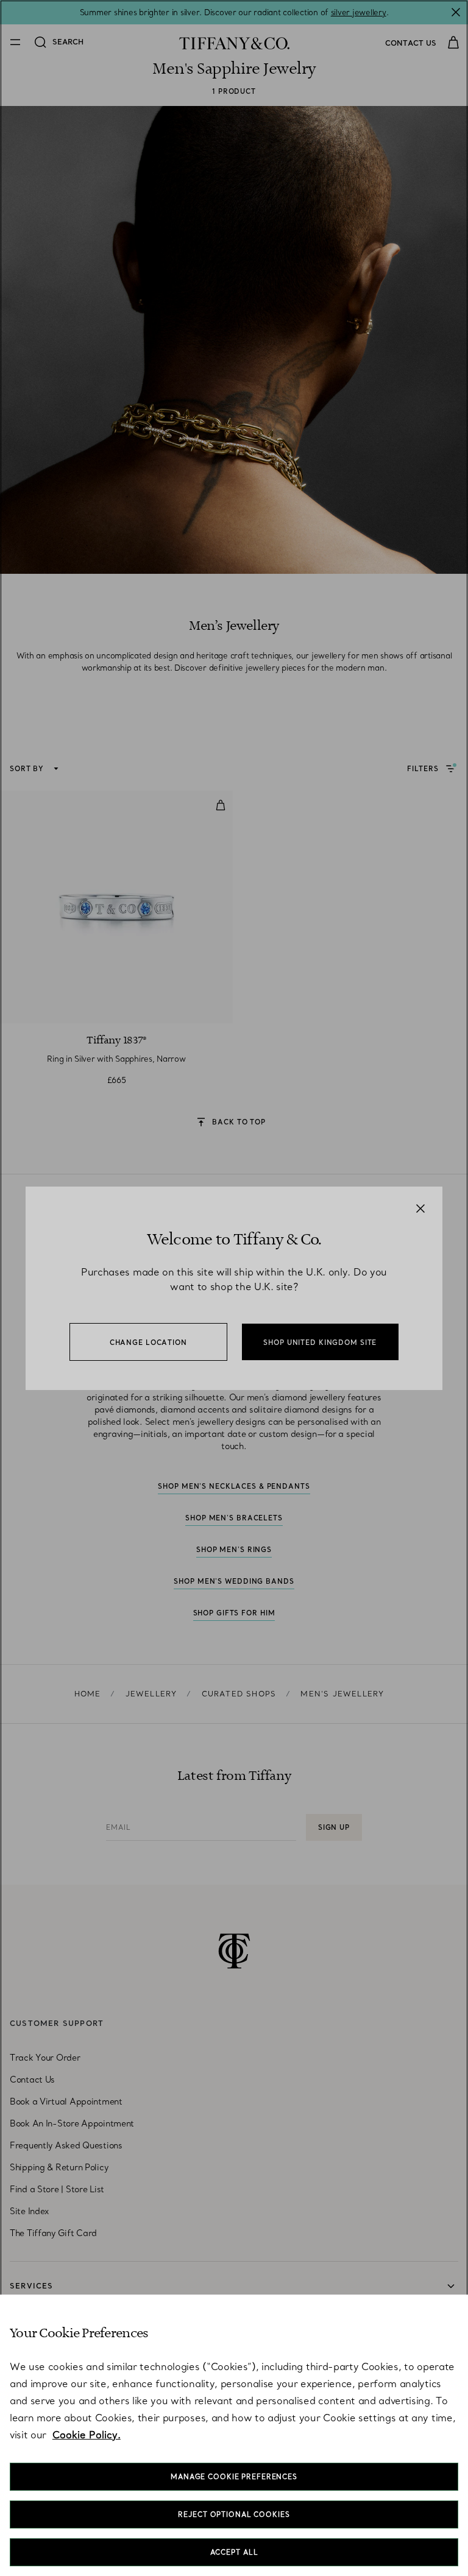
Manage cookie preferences (234, 2477)
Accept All (234, 2552)
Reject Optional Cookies (234, 2514)
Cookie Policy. (87, 2435)
